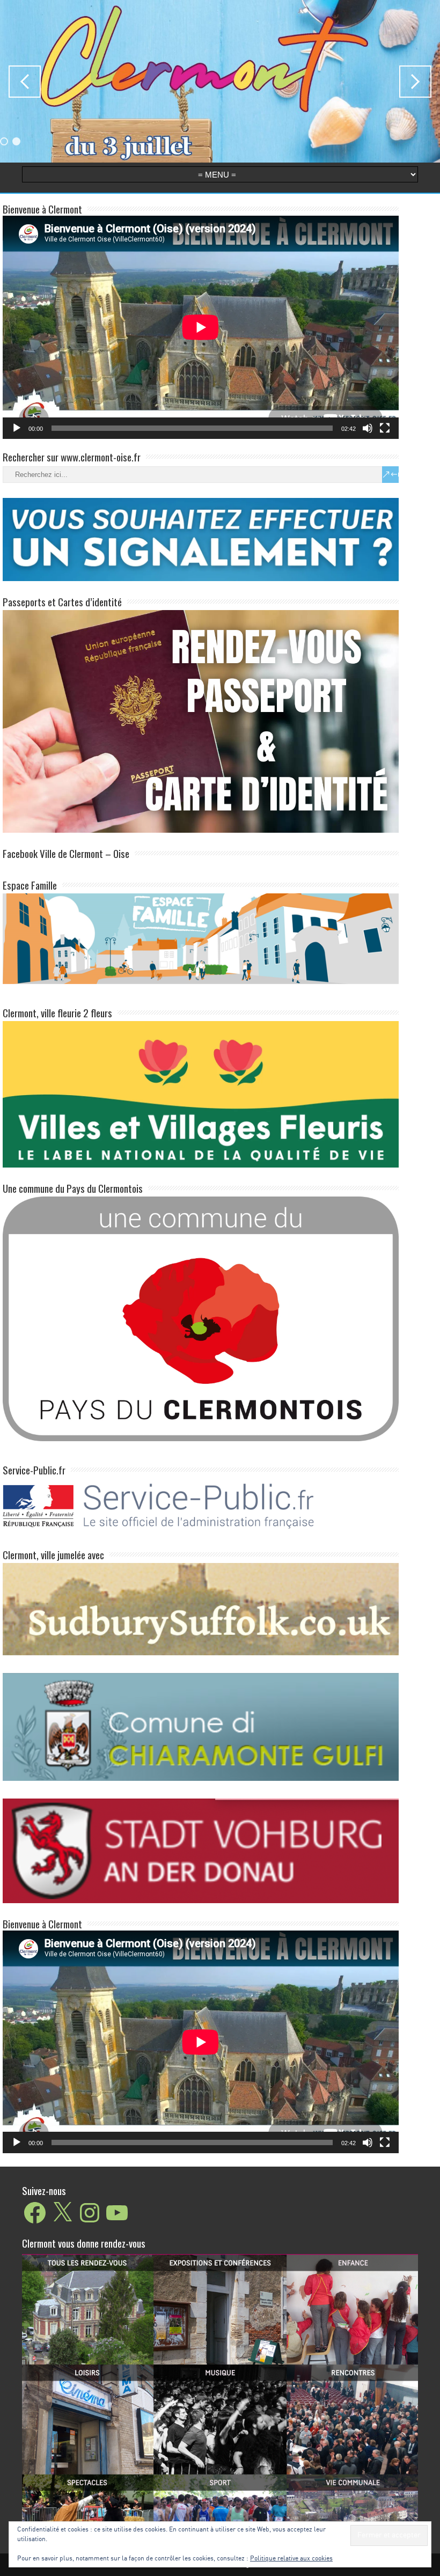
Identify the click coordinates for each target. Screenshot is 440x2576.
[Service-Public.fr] (201, 1532)
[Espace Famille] (201, 938)
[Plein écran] (385, 428)
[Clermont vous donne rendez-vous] (220, 2389)
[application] (201, 327)
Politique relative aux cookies (291, 2559)
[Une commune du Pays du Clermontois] (201, 1318)
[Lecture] (17, 428)
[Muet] (368, 428)
